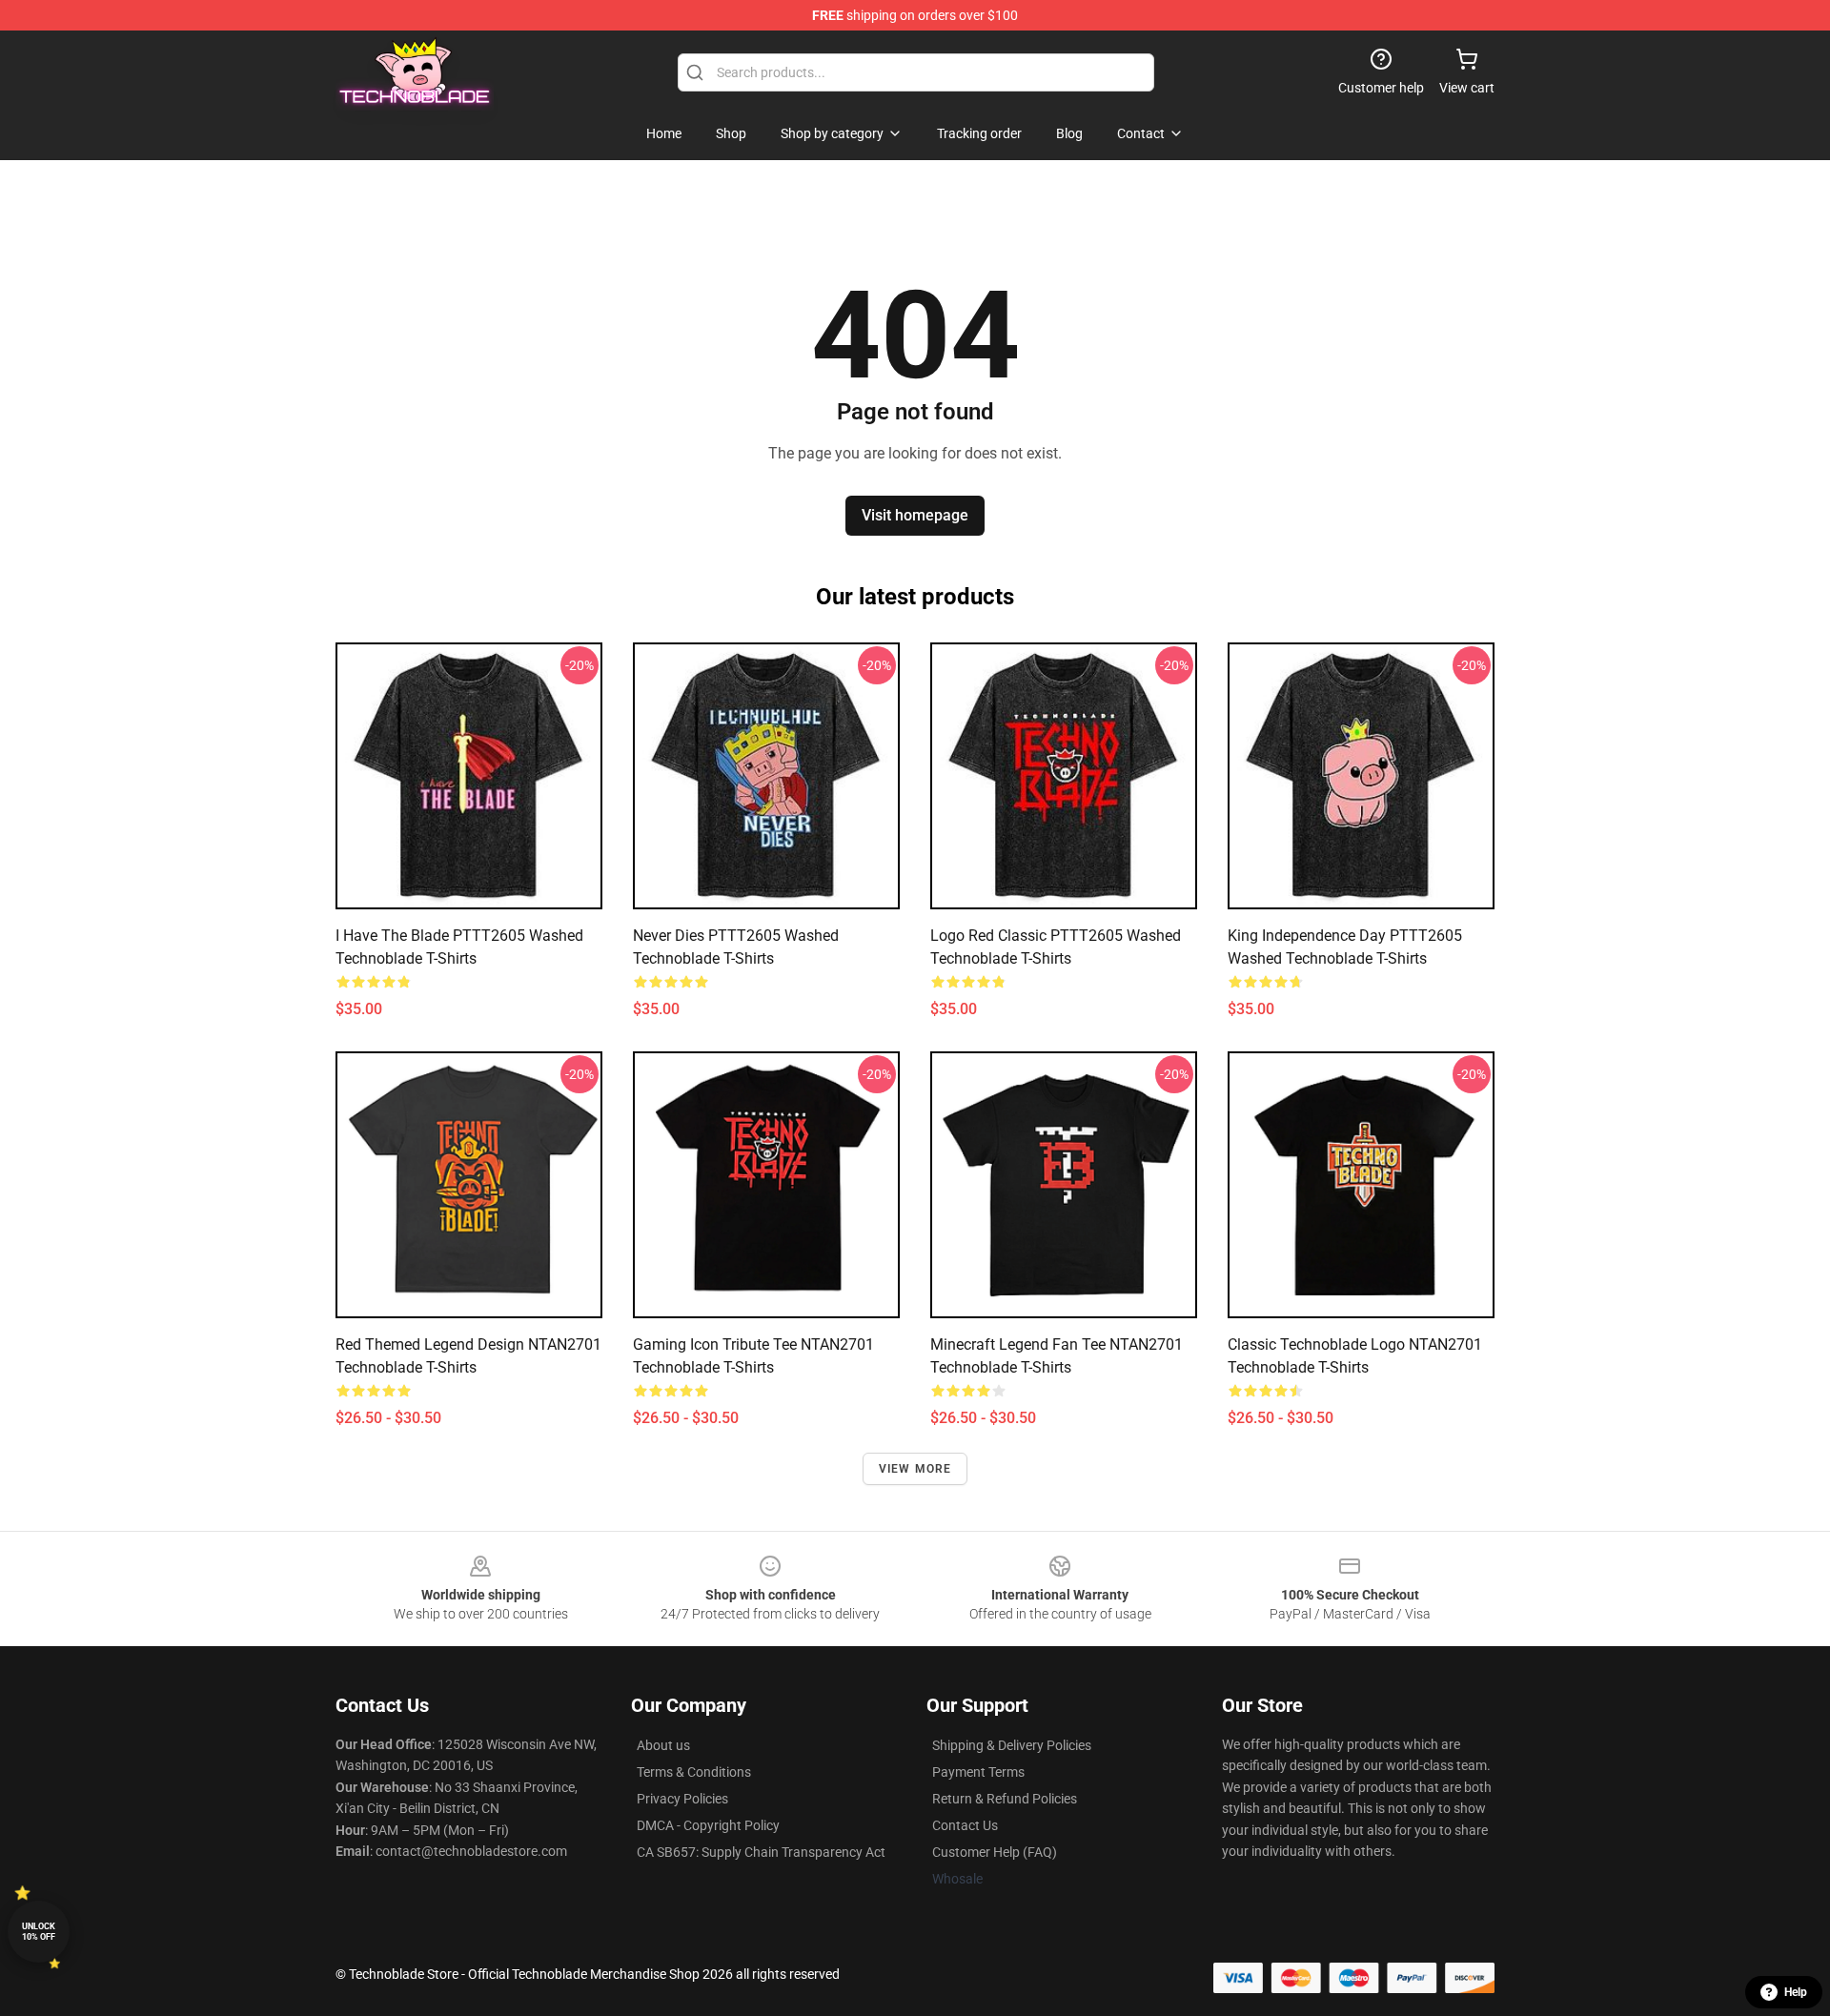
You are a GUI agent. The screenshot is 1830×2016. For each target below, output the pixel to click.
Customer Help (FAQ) (995, 1852)
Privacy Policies (682, 1799)
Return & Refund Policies (1005, 1799)
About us (663, 1745)
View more (915, 1469)
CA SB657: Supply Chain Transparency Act (761, 1852)
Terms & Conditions (694, 1772)
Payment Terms (978, 1772)
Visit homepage (915, 515)
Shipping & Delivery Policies (1012, 1745)
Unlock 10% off (39, 1932)
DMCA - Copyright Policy (708, 1825)
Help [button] (1796, 1992)
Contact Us (965, 1825)
